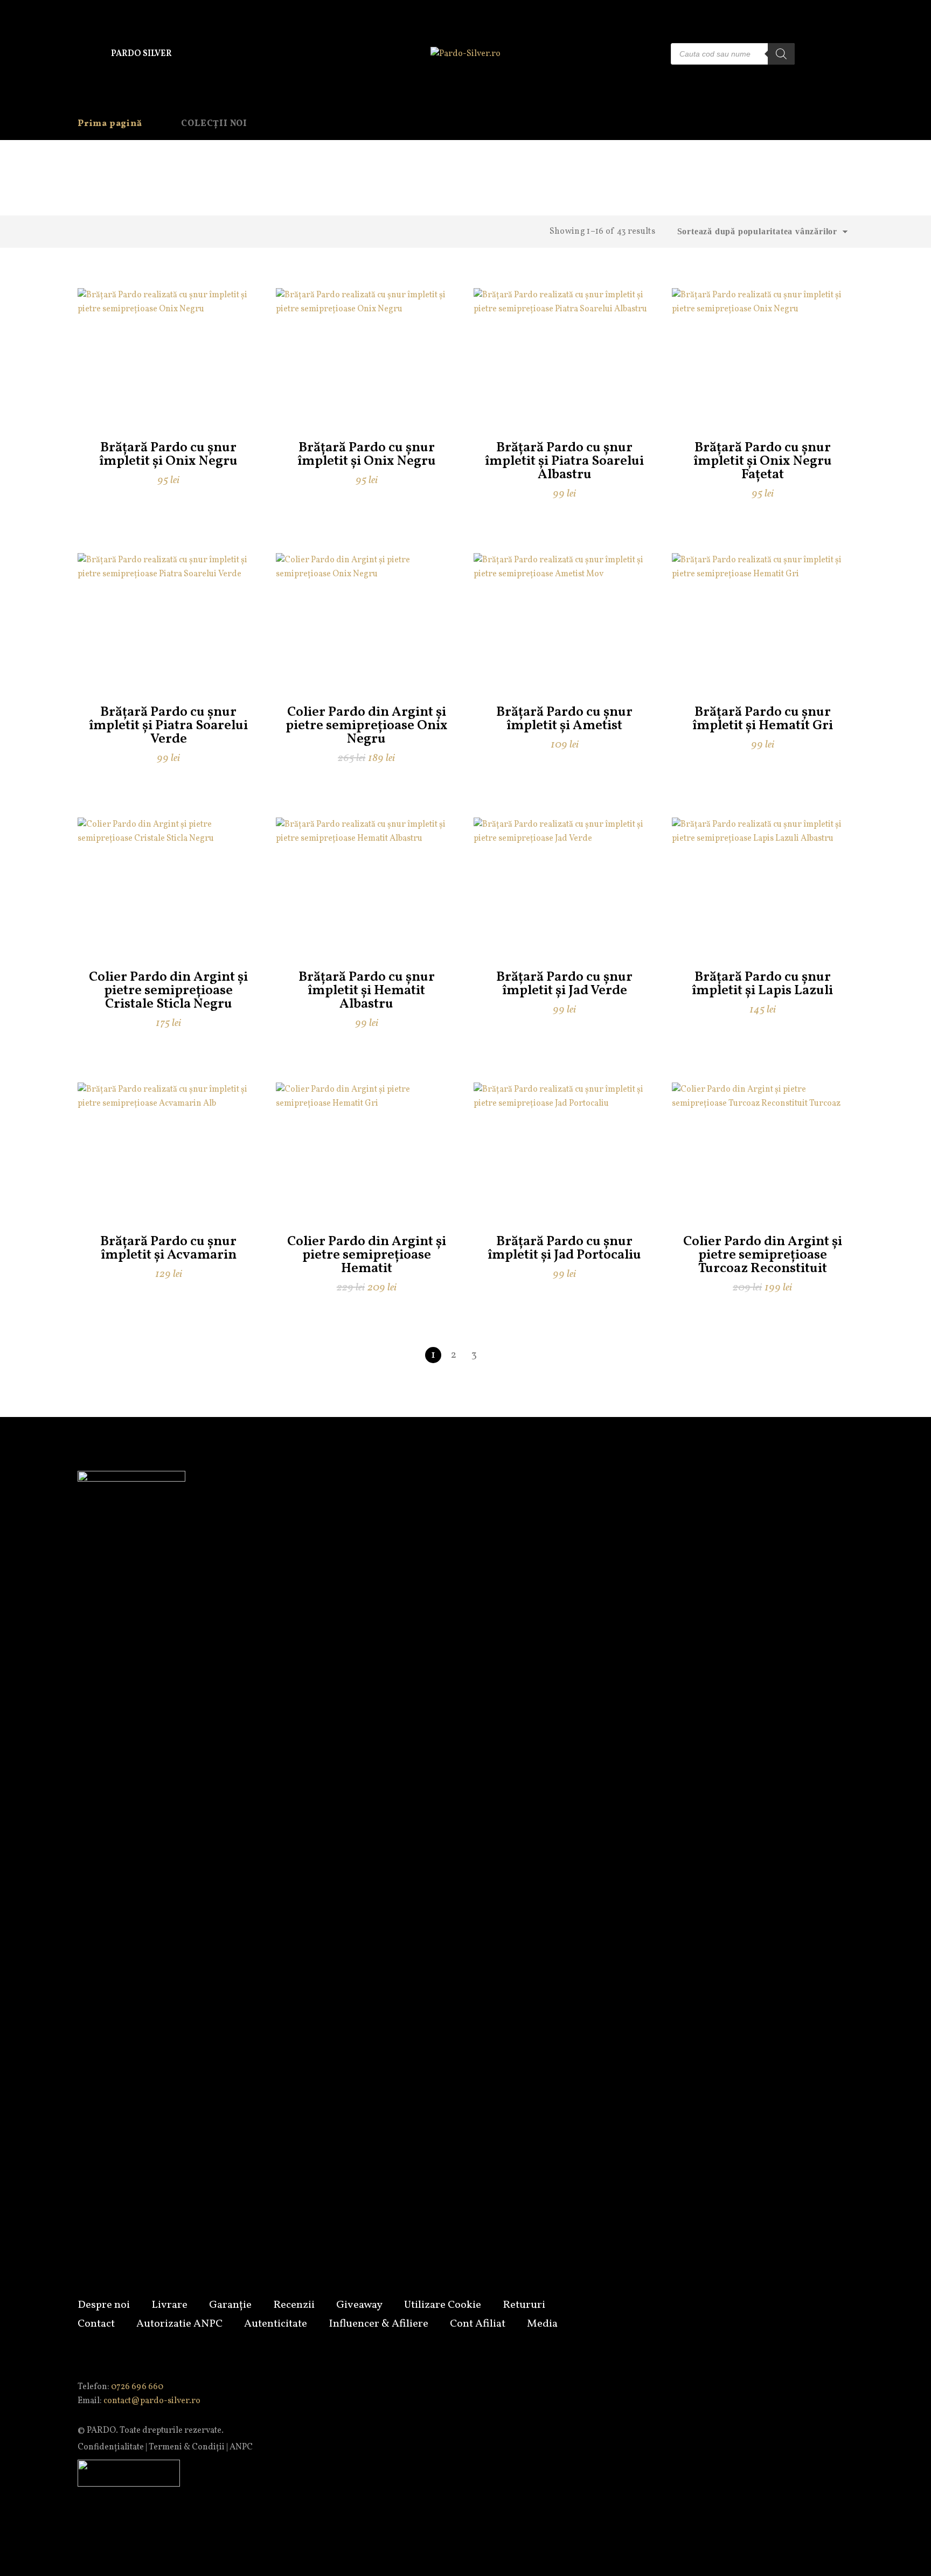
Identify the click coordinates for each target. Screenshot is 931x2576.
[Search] (781, 54)
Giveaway (359, 2305)
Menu (86, 54)
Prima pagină (110, 124)
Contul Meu (819, 54)
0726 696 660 (137, 2387)
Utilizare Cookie (443, 2305)
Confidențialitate (111, 2447)
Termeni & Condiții (187, 2447)
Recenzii (294, 2305)
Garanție (230, 2305)
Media (542, 2324)
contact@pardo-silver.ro (152, 2401)
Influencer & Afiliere (378, 2324)
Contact (96, 2324)
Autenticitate (276, 2324)
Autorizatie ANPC (179, 2324)
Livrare (169, 2305)
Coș (845, 54)
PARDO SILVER (141, 54)
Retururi (524, 2305)
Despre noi (104, 2305)
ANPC (241, 2447)
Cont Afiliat (478, 2324)
